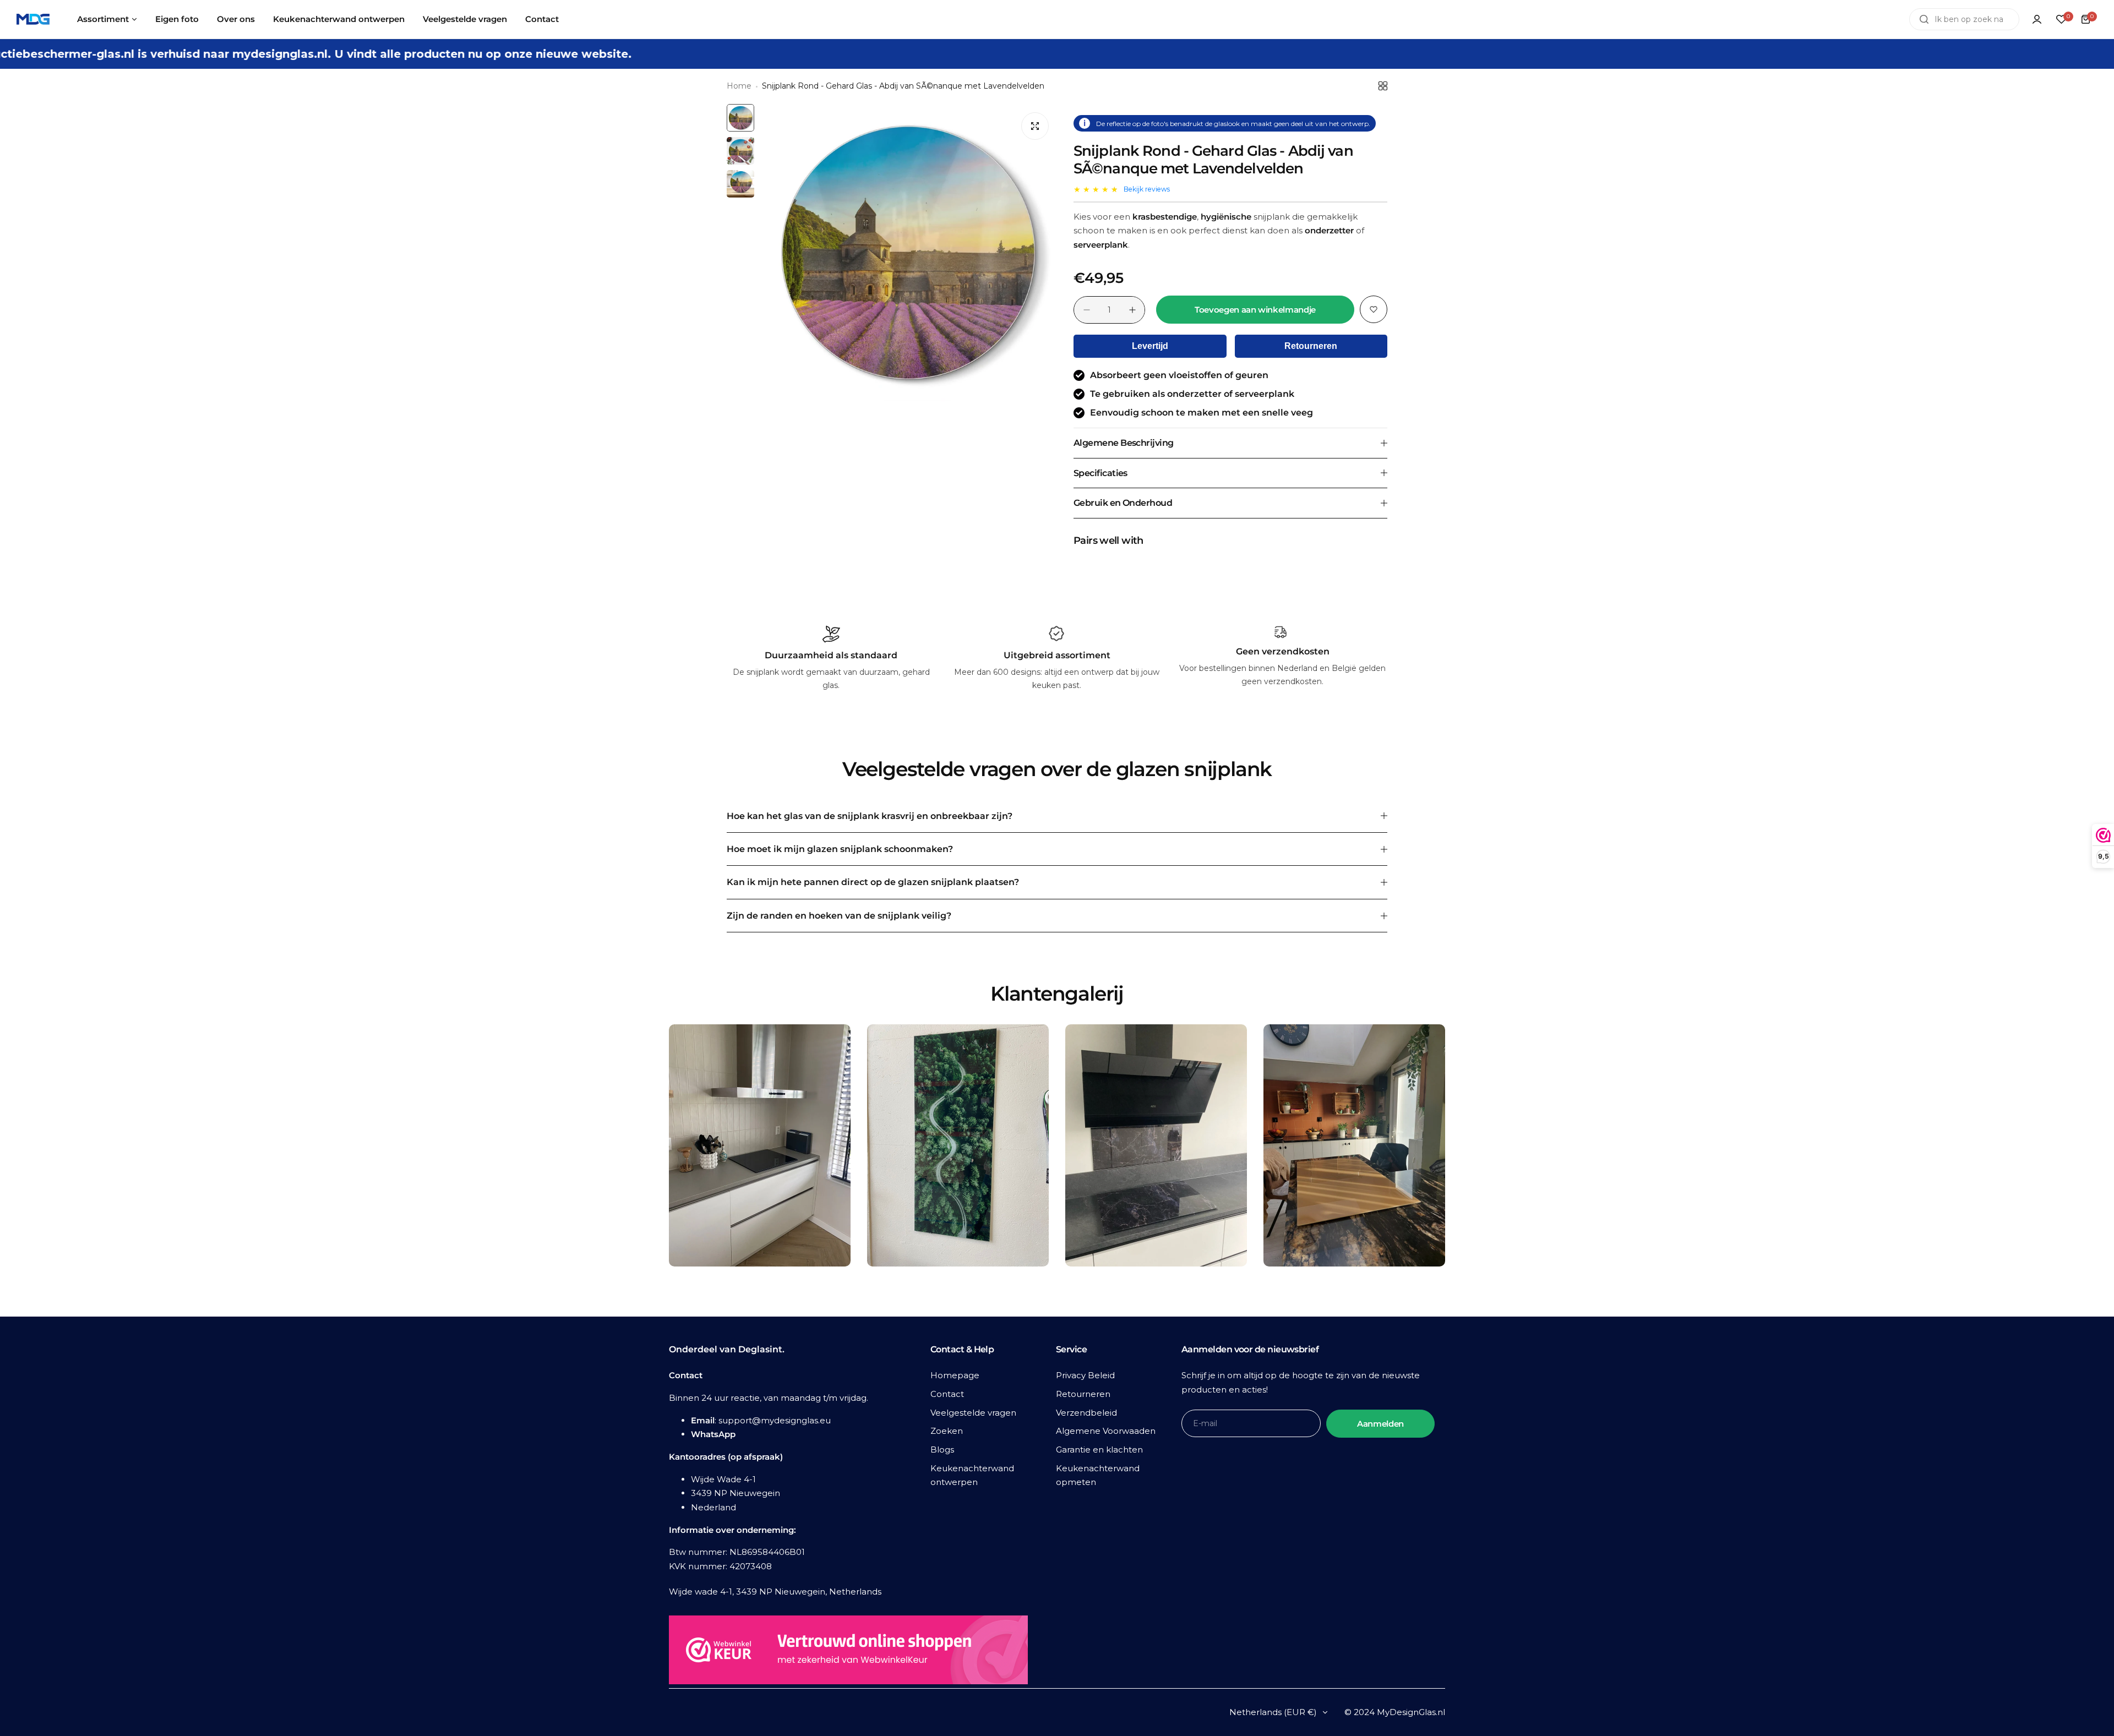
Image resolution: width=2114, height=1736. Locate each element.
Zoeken (947, 1431)
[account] (2037, 19)
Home (739, 86)
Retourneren (1311, 346)
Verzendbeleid (1086, 1413)
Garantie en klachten (1099, 1450)
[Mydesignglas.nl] (33, 20)
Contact (947, 1394)
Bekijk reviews (1147, 189)
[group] (908, 253)
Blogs (942, 1450)
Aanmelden (1380, 1424)
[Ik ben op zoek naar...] (1924, 19)
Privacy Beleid (1085, 1375)
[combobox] (1964, 19)
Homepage (955, 1375)
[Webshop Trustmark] (848, 1652)
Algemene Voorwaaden (1106, 1431)
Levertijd (1150, 346)
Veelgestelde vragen (973, 1413)
